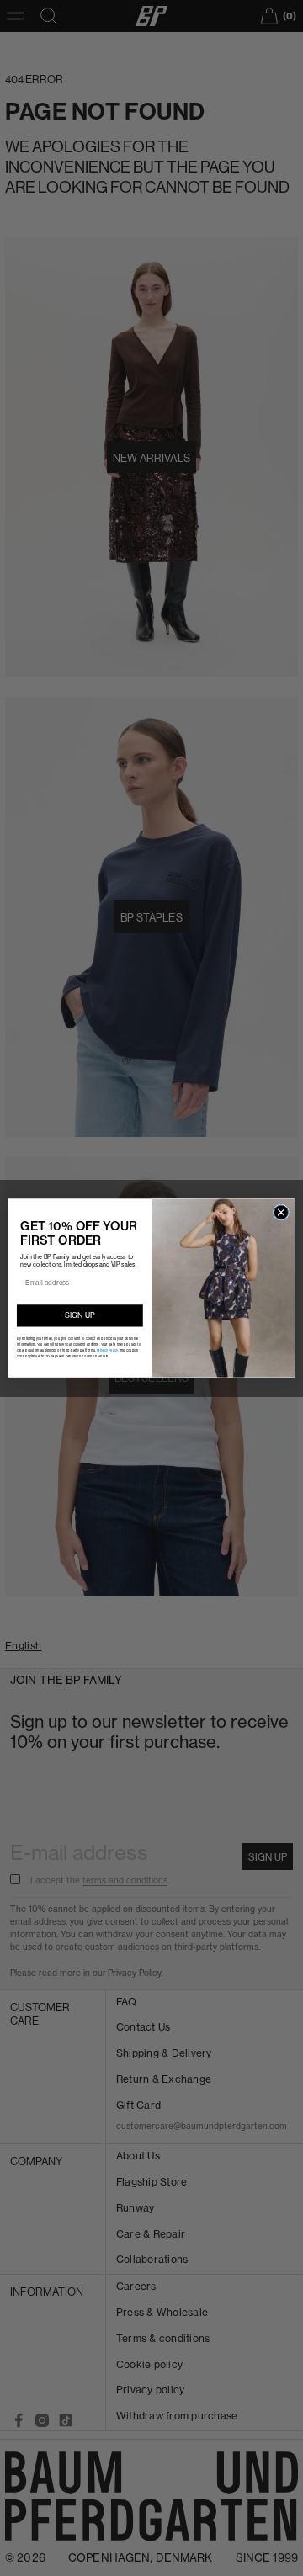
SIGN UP (80, 1315)
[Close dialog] (281, 1212)
